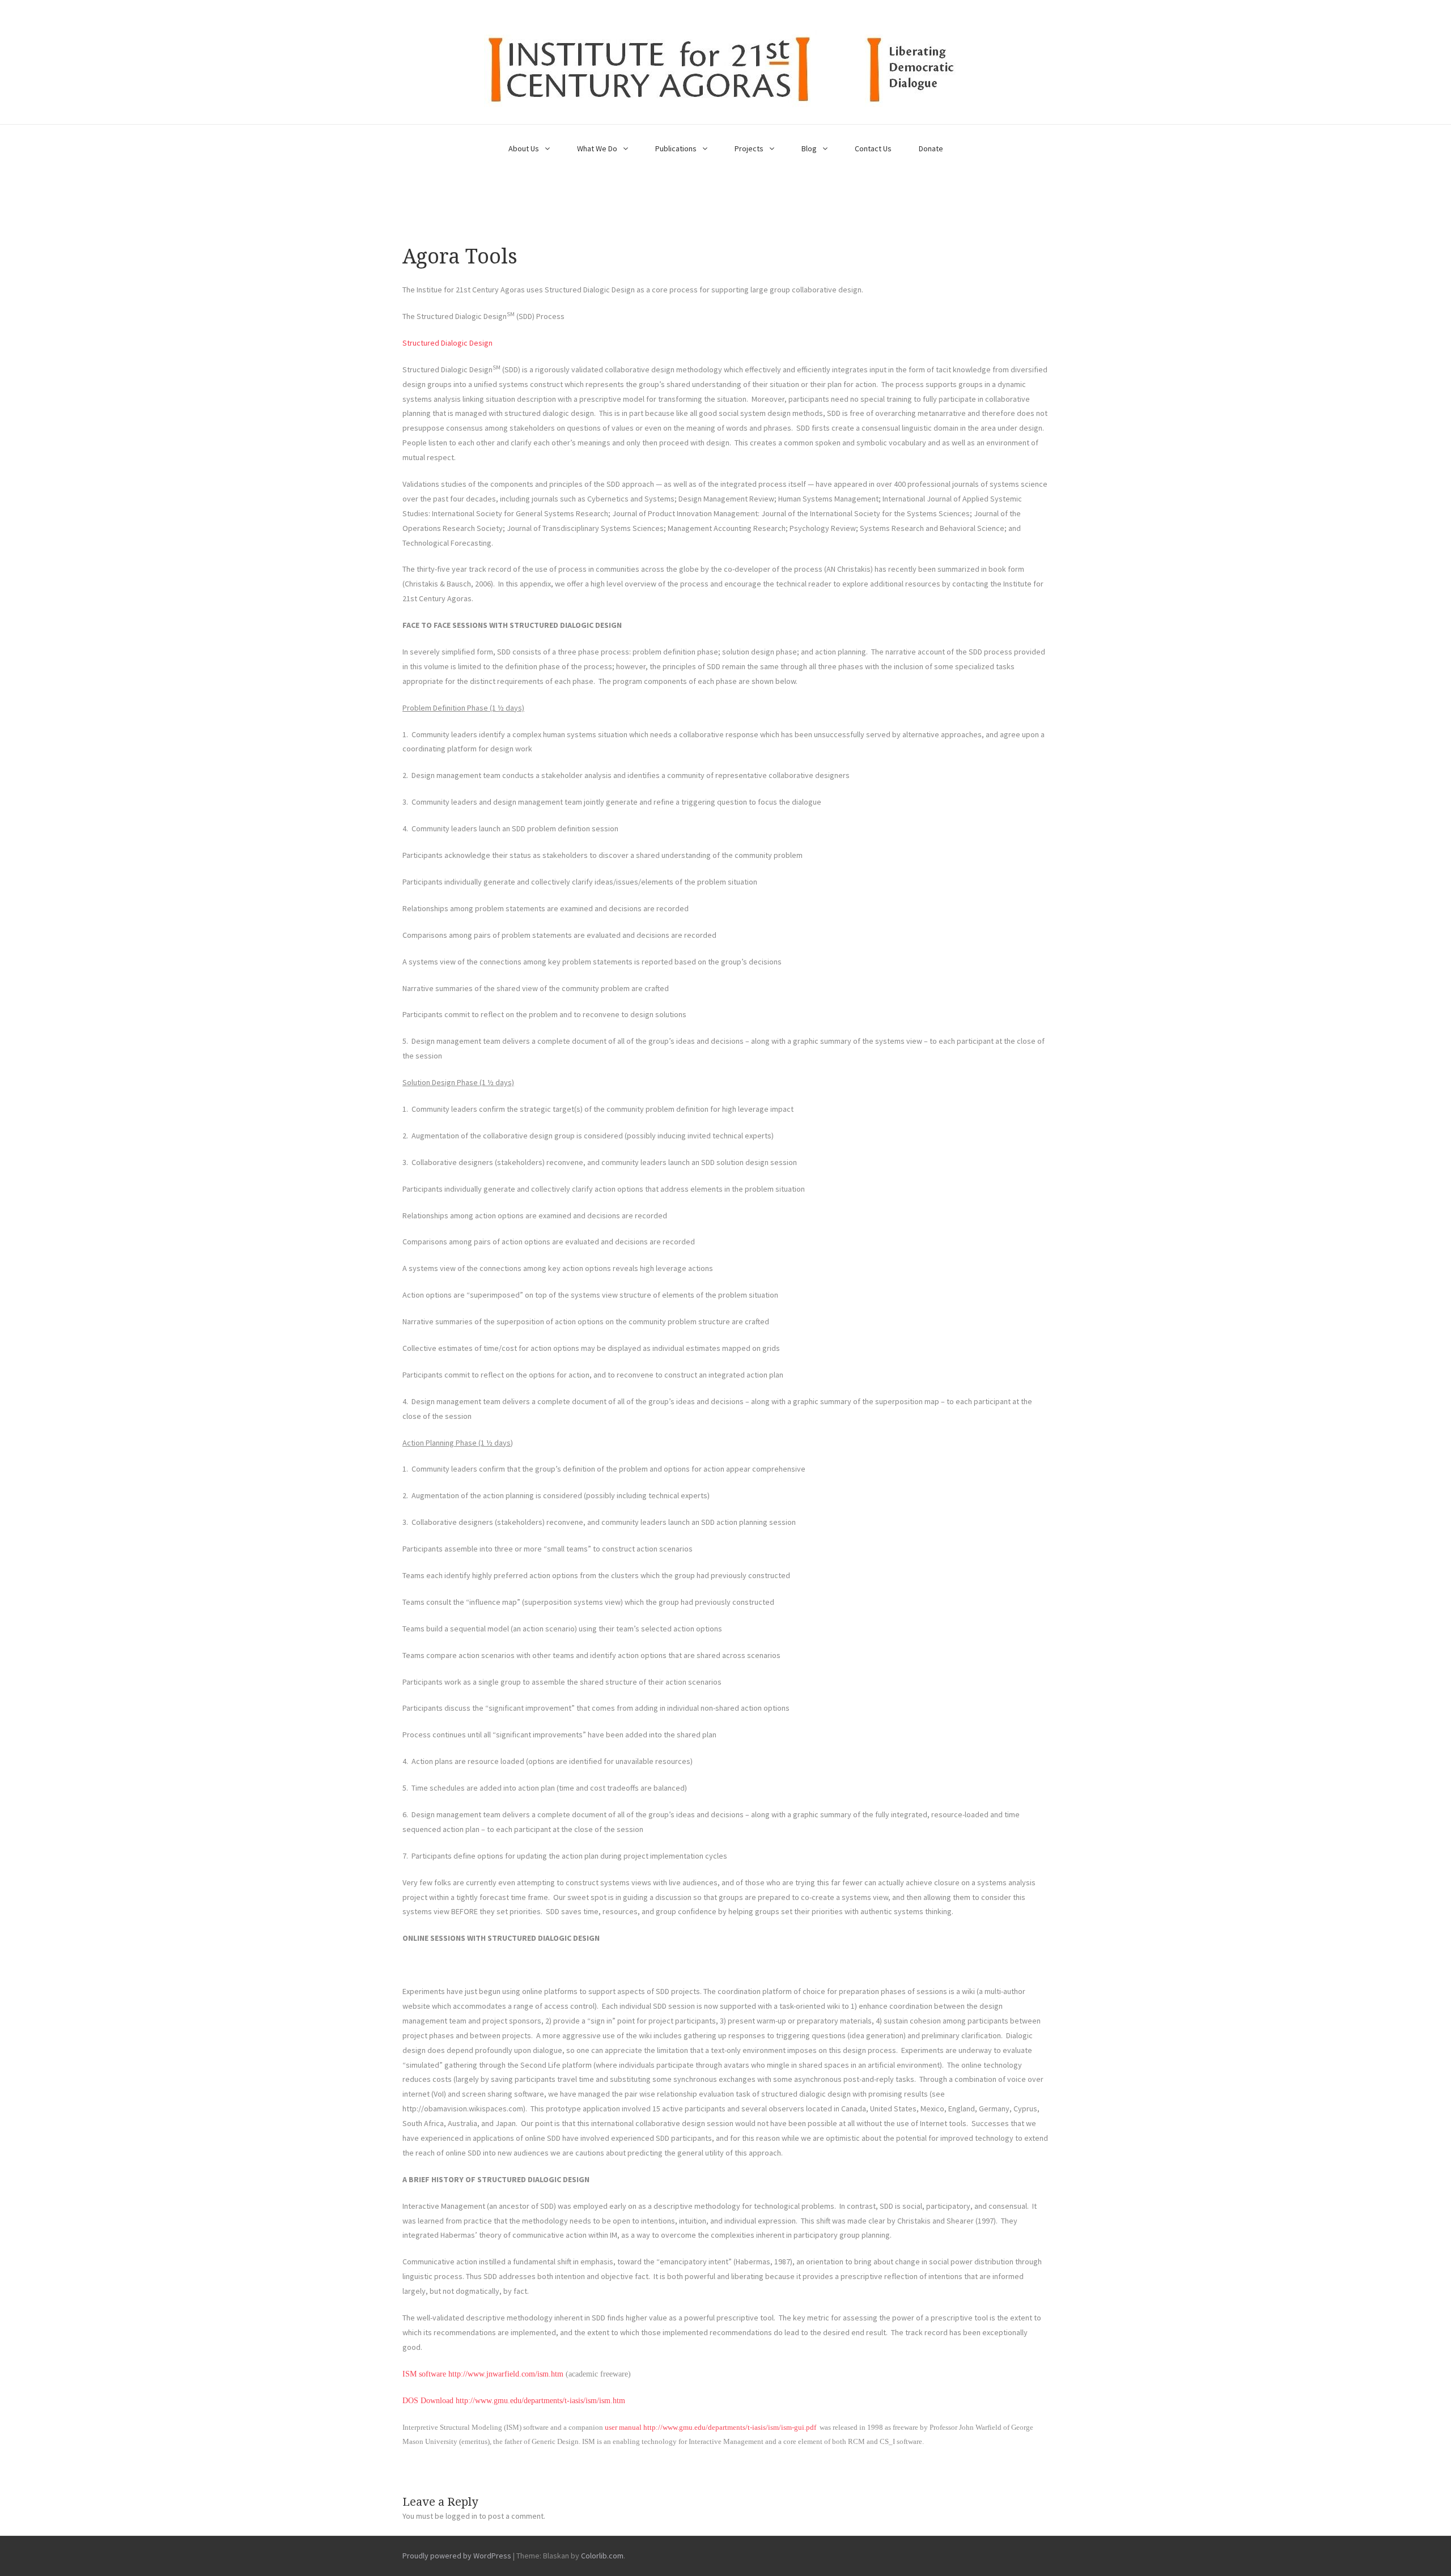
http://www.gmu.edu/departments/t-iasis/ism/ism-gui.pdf (730, 2427)
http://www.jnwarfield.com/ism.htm (506, 2374)
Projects (749, 148)
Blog (809, 148)
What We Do (597, 148)
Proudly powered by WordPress (457, 2556)
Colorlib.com (602, 2556)
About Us (524, 148)
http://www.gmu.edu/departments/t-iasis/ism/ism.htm (540, 2401)
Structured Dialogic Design (447, 343)
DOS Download (428, 2401)
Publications (676, 148)
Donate (931, 148)
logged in (461, 2516)
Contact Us (873, 148)
